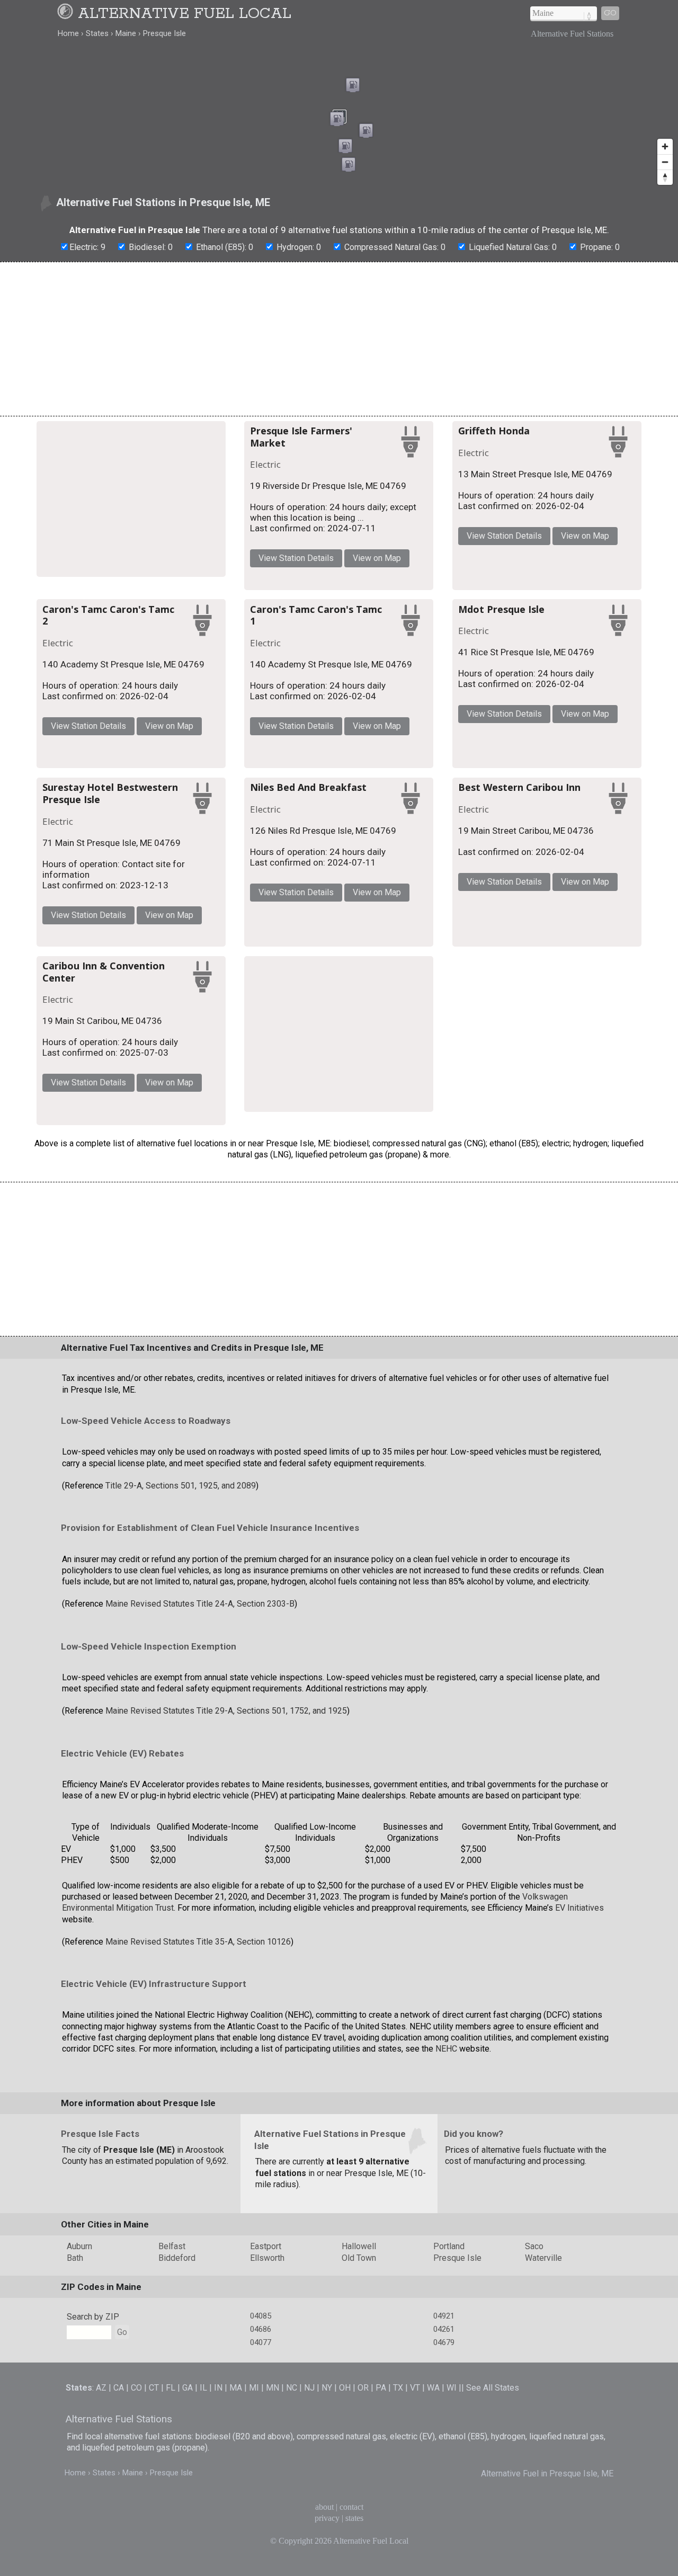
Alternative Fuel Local (185, 14)
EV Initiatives (579, 2243)
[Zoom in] (665, 146)
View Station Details (403, 549)
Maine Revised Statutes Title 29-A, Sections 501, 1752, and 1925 (226, 2045)
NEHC (446, 2383)
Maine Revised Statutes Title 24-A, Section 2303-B (200, 1938)
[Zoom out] (665, 162)
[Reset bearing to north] (665, 177)
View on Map (483, 549)
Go (610, 13)
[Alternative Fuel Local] (67, 14)
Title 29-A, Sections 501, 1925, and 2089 (181, 1820)
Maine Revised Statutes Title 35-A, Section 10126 (198, 2276)
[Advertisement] (339, 339)
